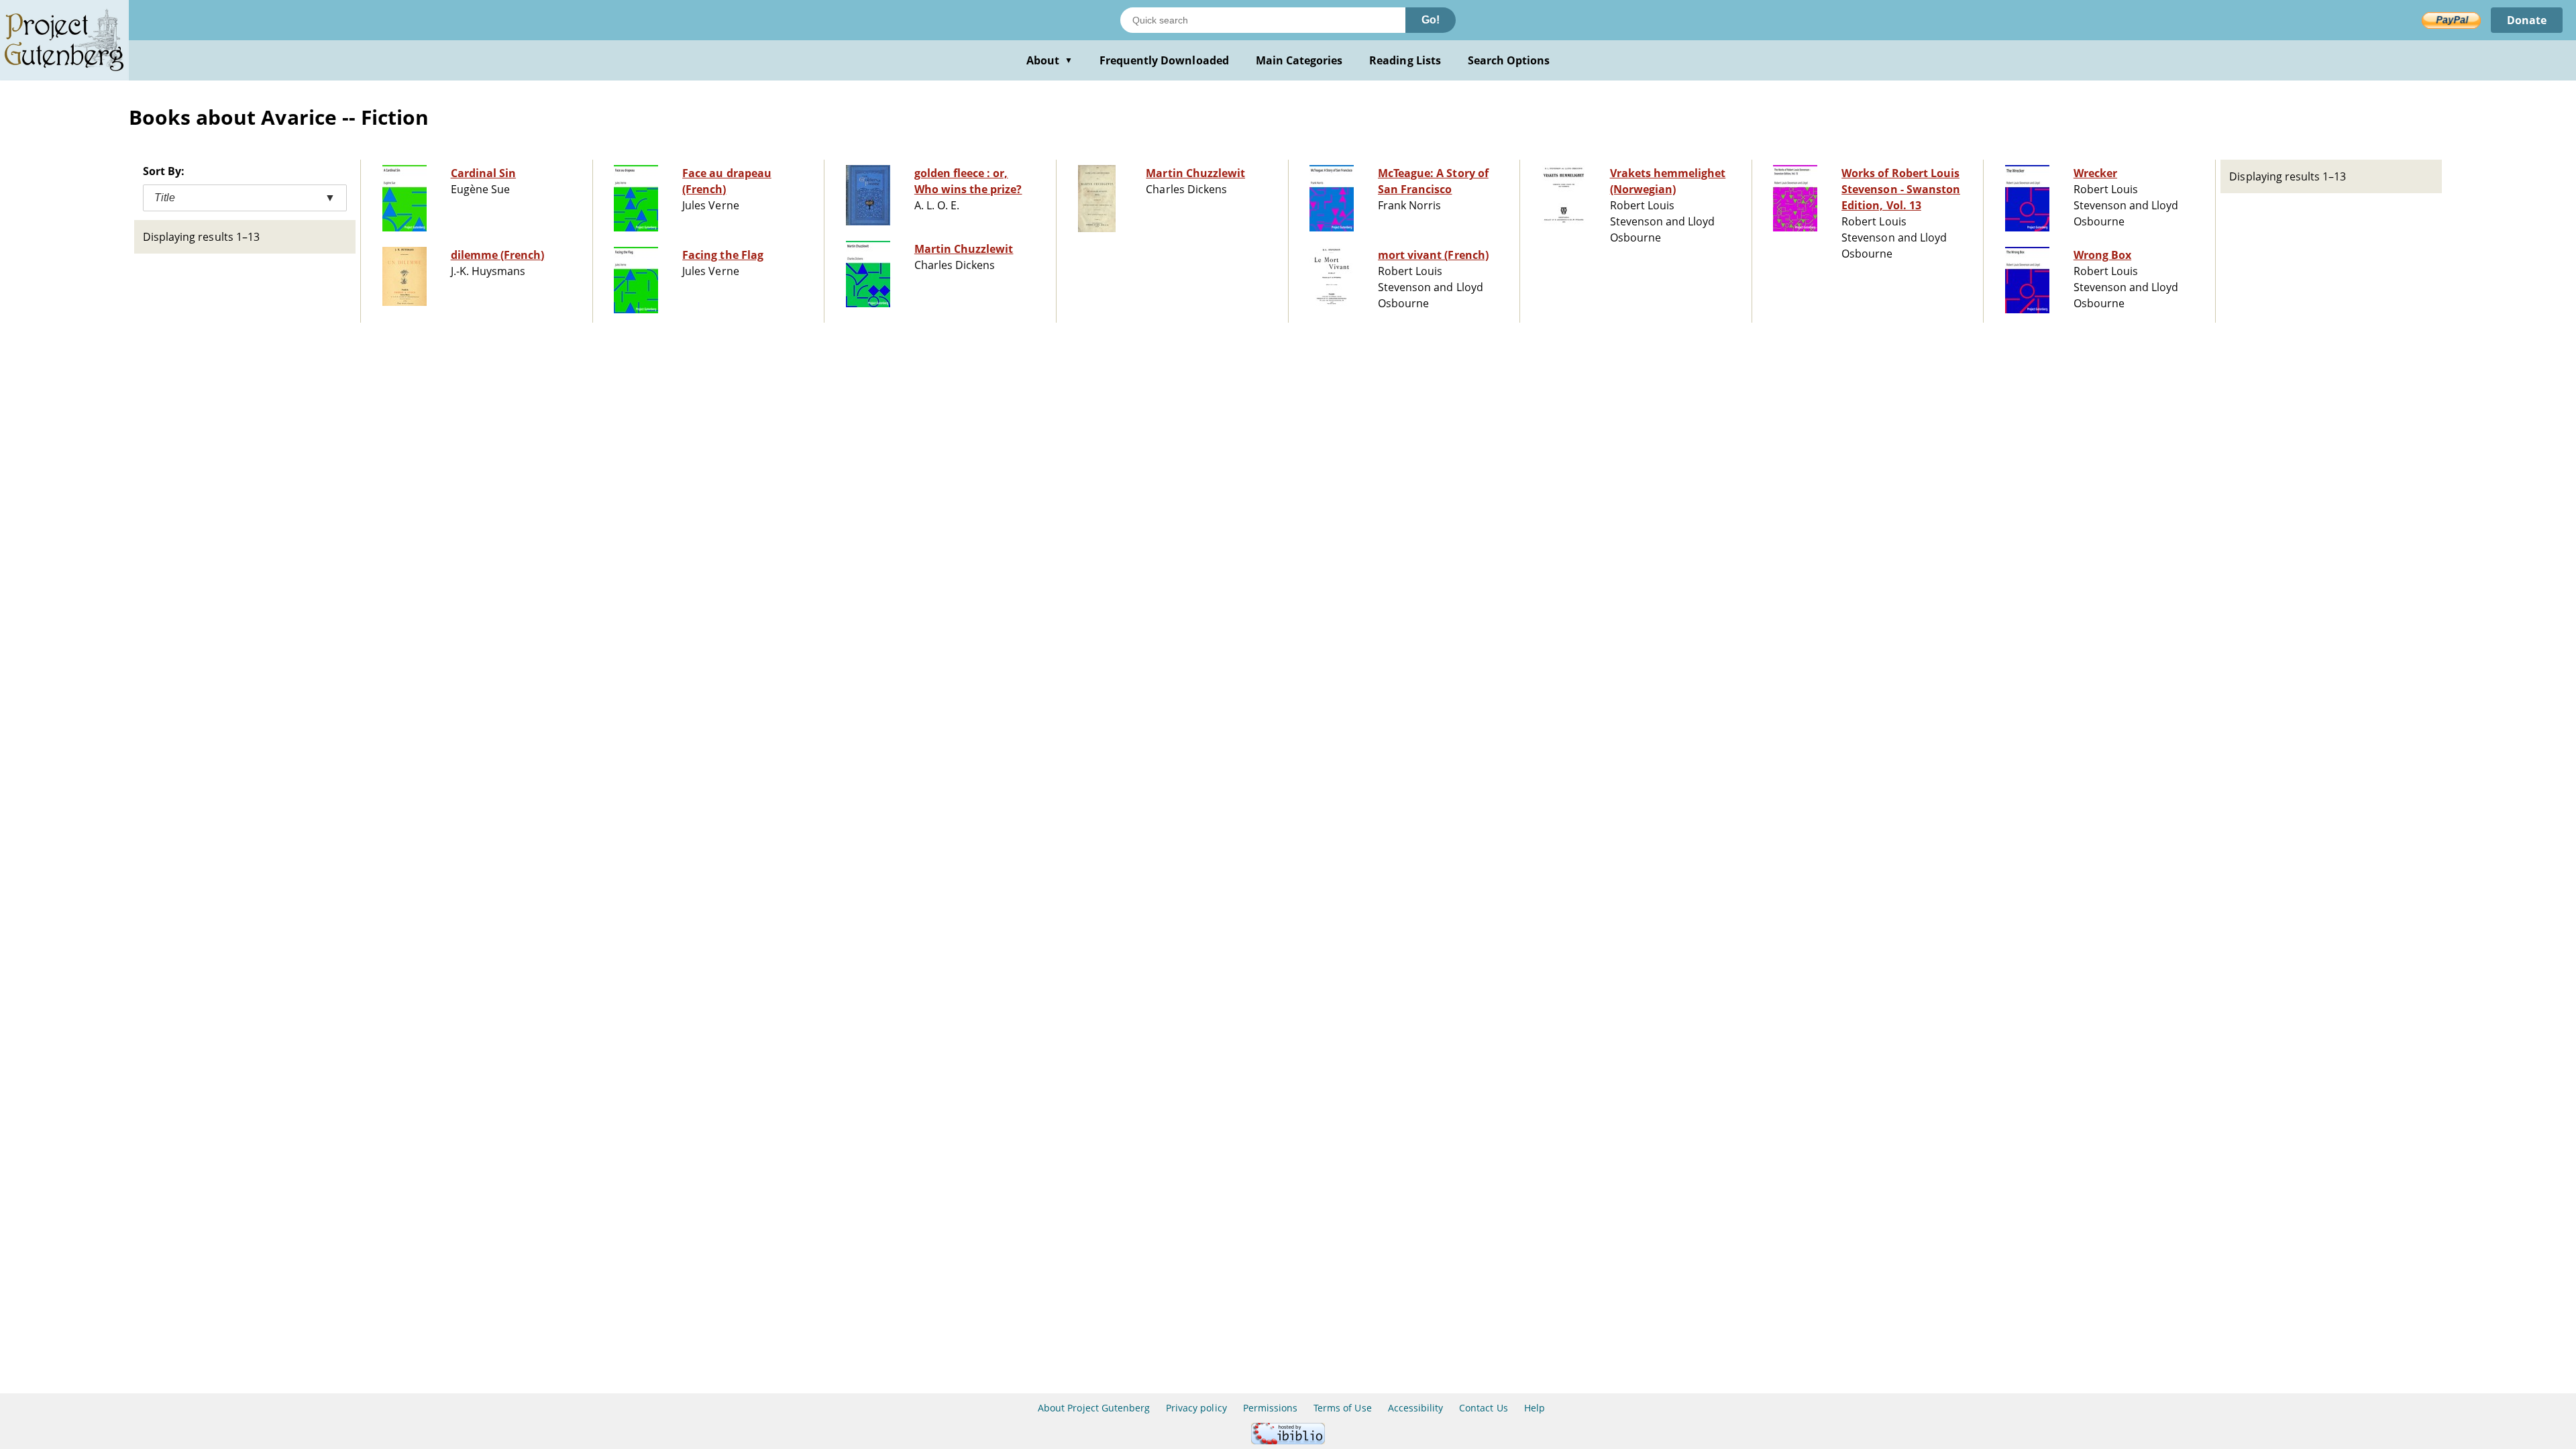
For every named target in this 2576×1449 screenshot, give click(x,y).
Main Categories (1299, 60)
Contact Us (1483, 1408)
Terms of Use (1342, 1408)
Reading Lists (1405, 60)
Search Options (1509, 60)
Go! (1431, 20)
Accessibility (1416, 1408)
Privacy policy (1196, 1408)
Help (1535, 1408)
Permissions (1270, 1408)
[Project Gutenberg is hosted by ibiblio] (1288, 1441)
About (1050, 60)
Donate (2527, 20)
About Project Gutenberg (1094, 1408)
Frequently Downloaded (1164, 60)
